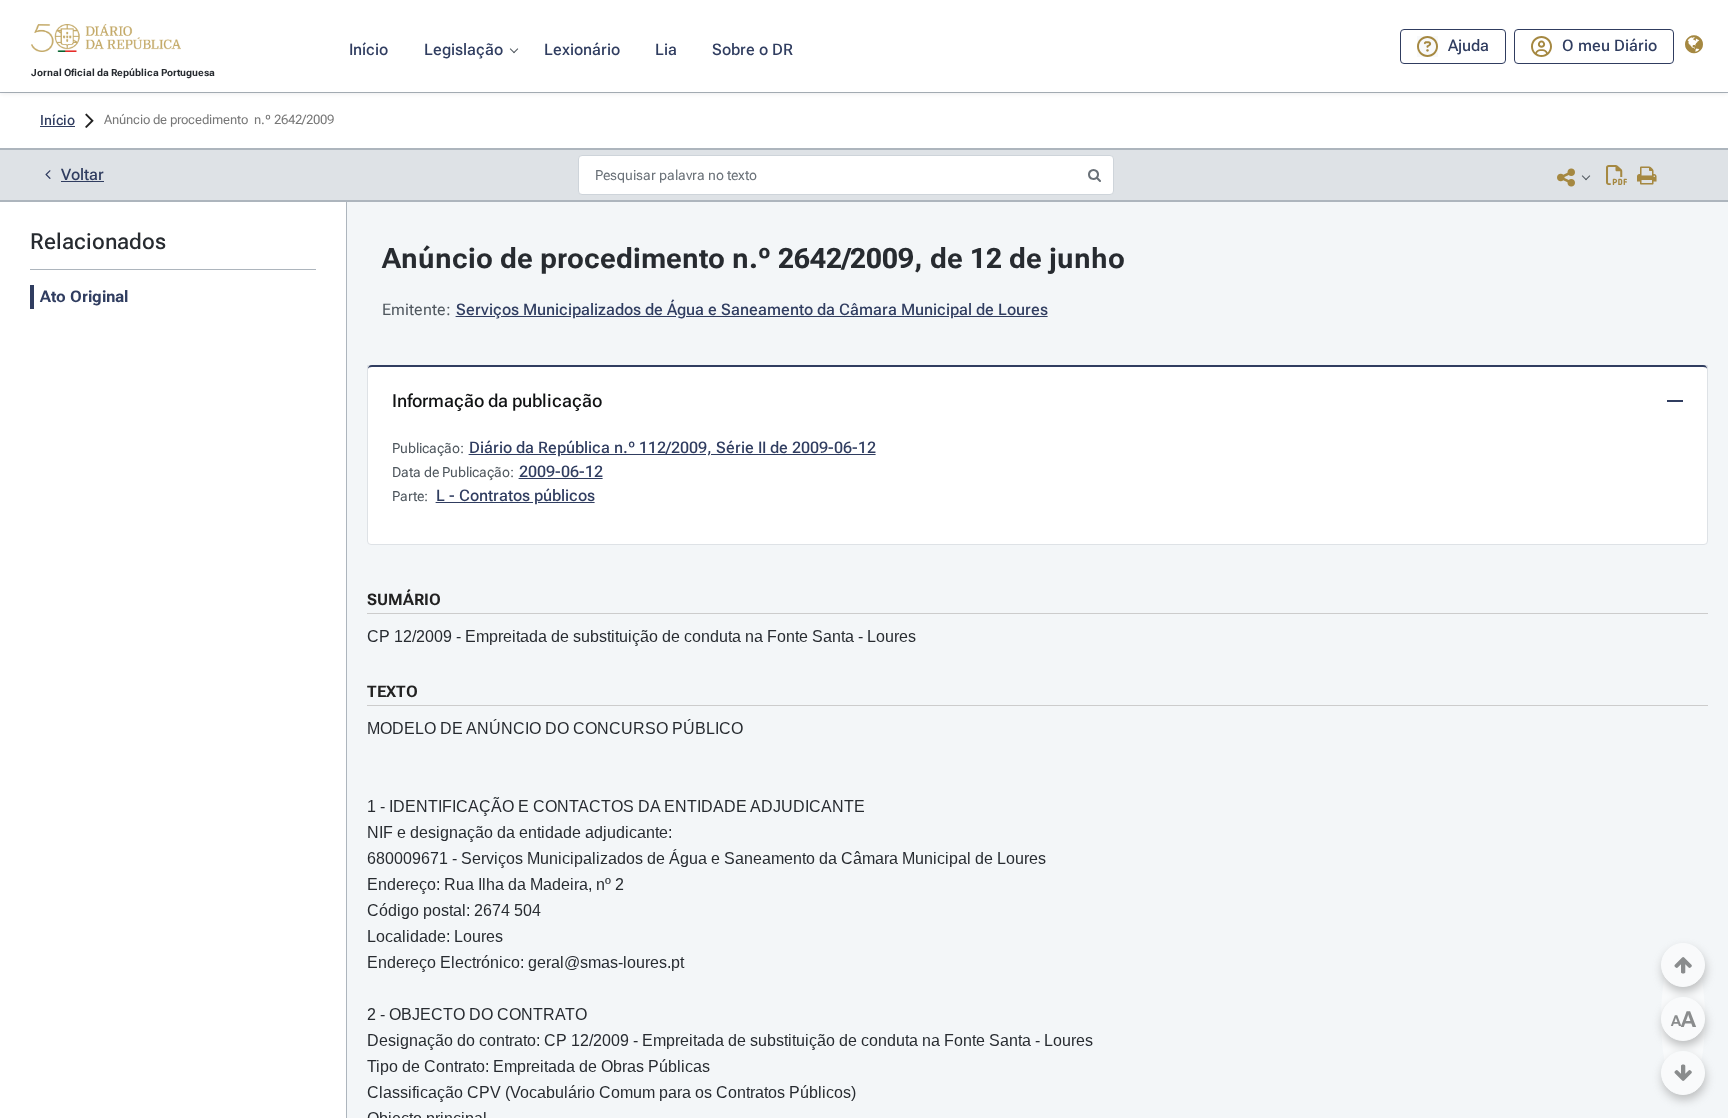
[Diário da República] (106, 42)
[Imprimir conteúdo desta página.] (1647, 177)
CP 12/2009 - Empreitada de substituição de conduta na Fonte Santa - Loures (641, 636)
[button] (106, 41)
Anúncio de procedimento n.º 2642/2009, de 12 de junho (753, 258)
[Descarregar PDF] (1616, 177)
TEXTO (392, 691)
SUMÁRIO (404, 599)
